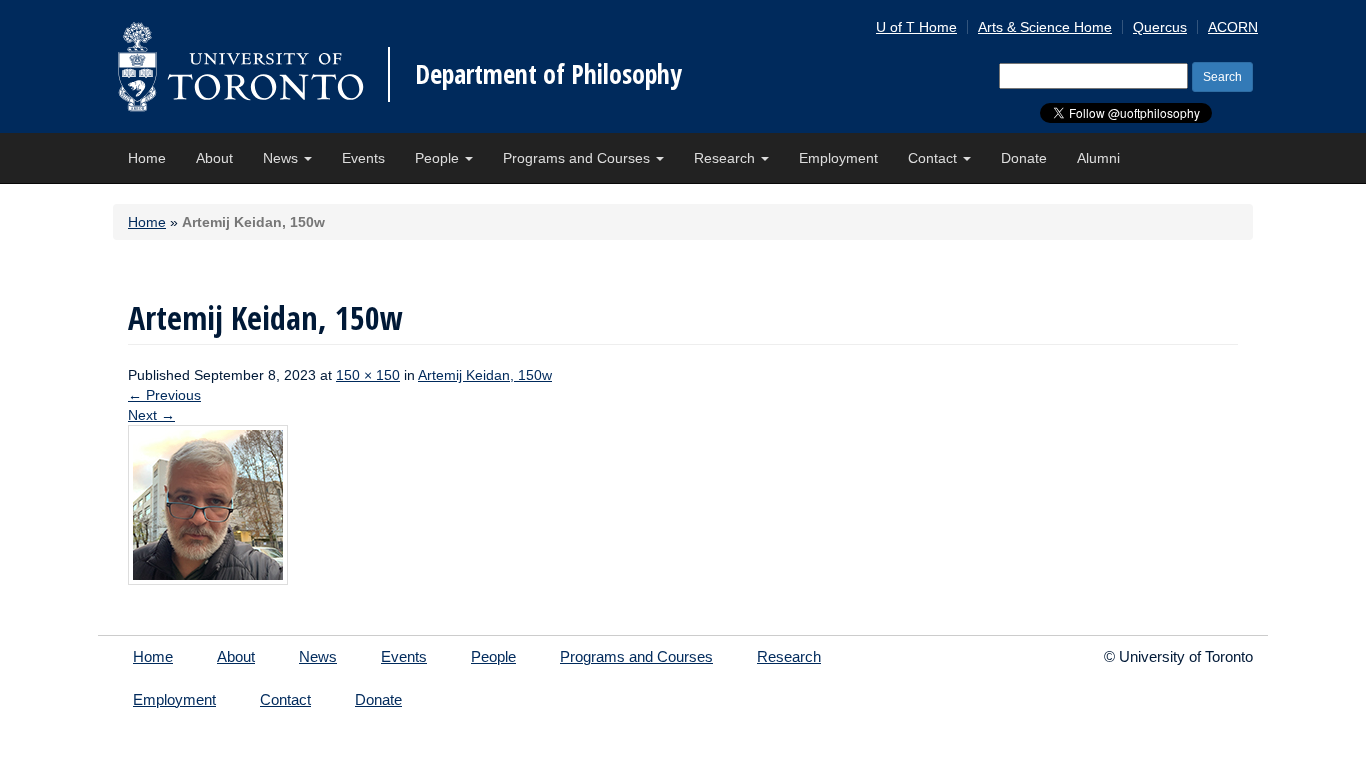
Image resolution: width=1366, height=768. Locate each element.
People (439, 158)
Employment (838, 158)
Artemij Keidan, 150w (485, 375)
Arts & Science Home (1045, 27)
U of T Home (916, 27)
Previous (164, 395)
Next (151, 415)
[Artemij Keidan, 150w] (208, 504)
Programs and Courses (578, 158)
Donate (1024, 158)
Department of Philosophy (548, 74)
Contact (934, 158)
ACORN (1233, 27)
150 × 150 (368, 375)
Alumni (1098, 158)
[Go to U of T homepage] (240, 66)
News (282, 158)
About (214, 158)
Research (726, 158)
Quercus (1160, 27)
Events (363, 158)
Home (147, 158)
